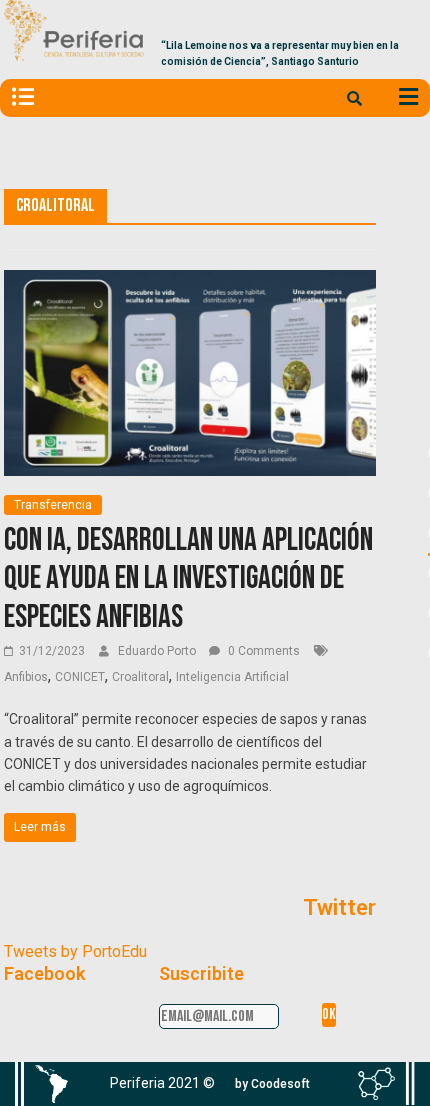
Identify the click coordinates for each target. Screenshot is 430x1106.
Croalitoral (140, 677)
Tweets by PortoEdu (75, 951)
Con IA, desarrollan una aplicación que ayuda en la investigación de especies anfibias (188, 579)
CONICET (80, 677)
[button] (272, 1084)
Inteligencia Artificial (232, 677)
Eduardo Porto (158, 651)
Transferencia (53, 505)
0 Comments (262, 651)
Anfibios (26, 677)
